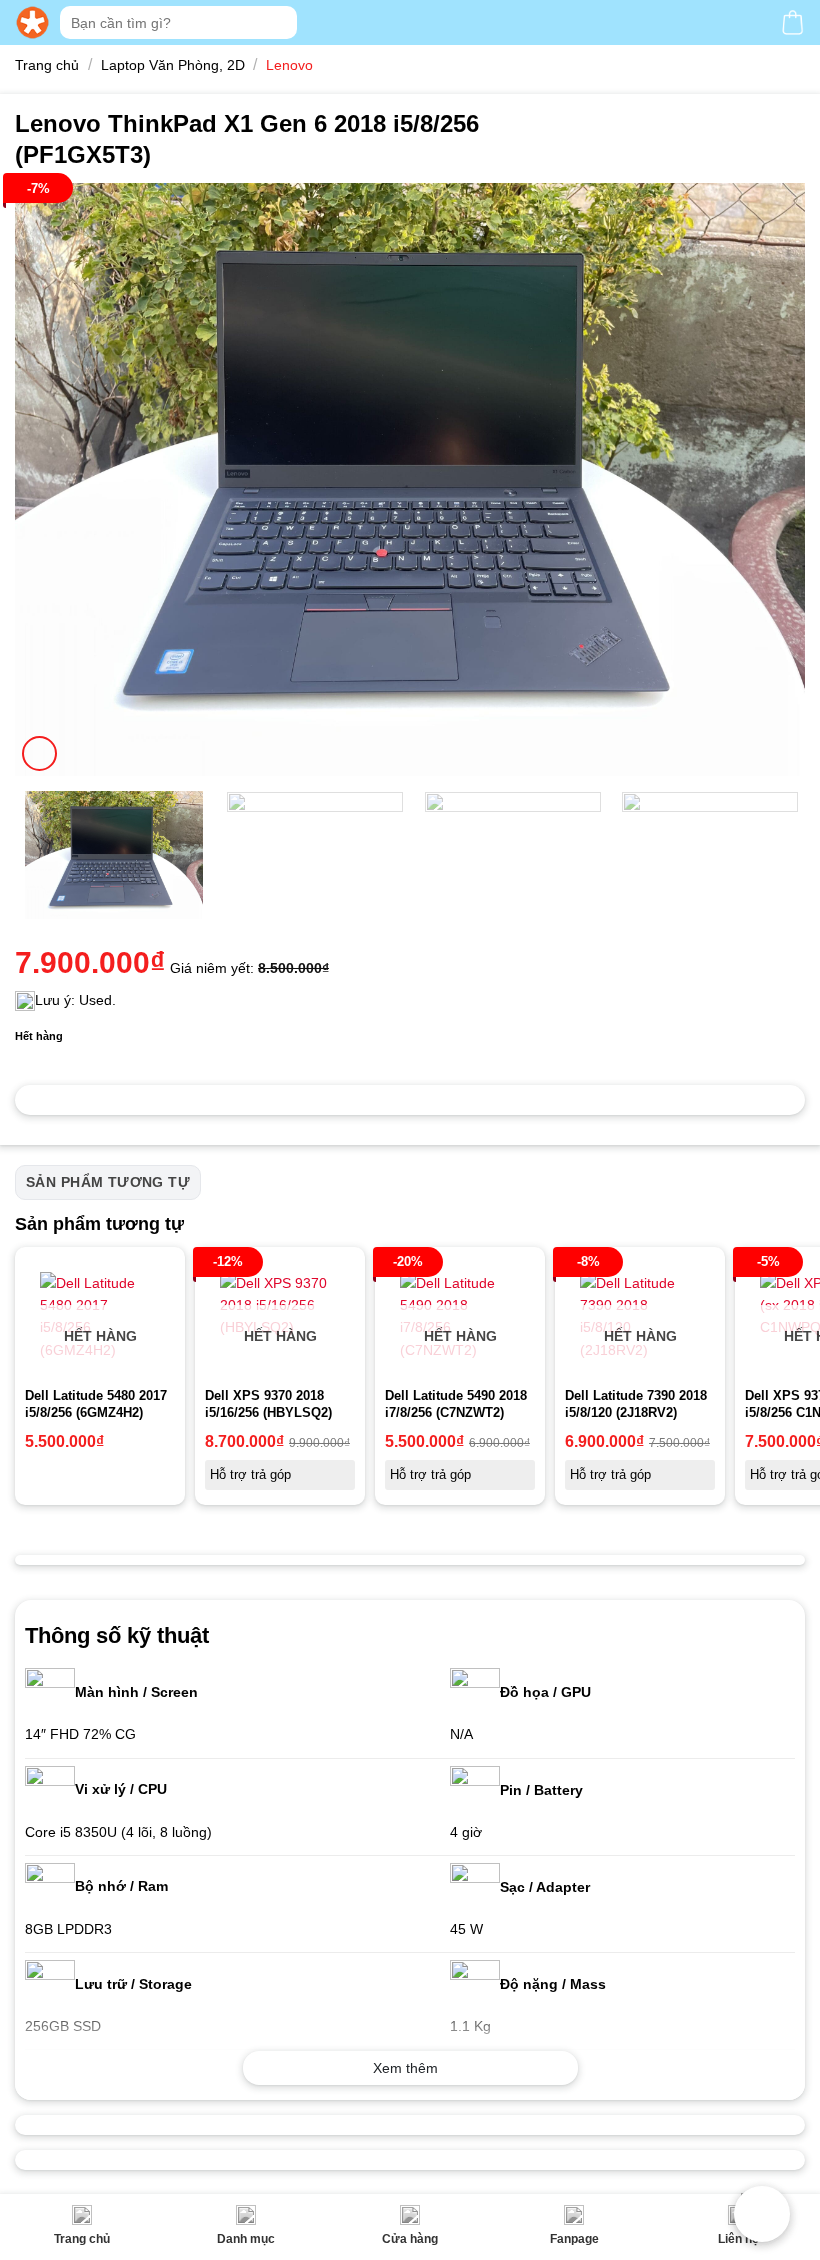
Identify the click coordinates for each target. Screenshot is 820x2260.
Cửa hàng (410, 2239)
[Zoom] (39, 753)
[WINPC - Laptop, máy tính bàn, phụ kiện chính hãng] (32, 22)
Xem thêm (405, 2068)
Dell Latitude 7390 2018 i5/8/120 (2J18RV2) (636, 1404)
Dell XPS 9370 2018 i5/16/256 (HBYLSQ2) (268, 1404)
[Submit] (279, 22)
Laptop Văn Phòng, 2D (173, 65)
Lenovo (289, 65)
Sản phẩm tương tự (108, 1182)
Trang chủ (82, 2239)
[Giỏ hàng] (792, 22)
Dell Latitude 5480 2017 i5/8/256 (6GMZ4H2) (96, 1404)
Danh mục (246, 2239)
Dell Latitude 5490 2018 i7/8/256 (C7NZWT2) (456, 1404)
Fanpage (574, 2239)
